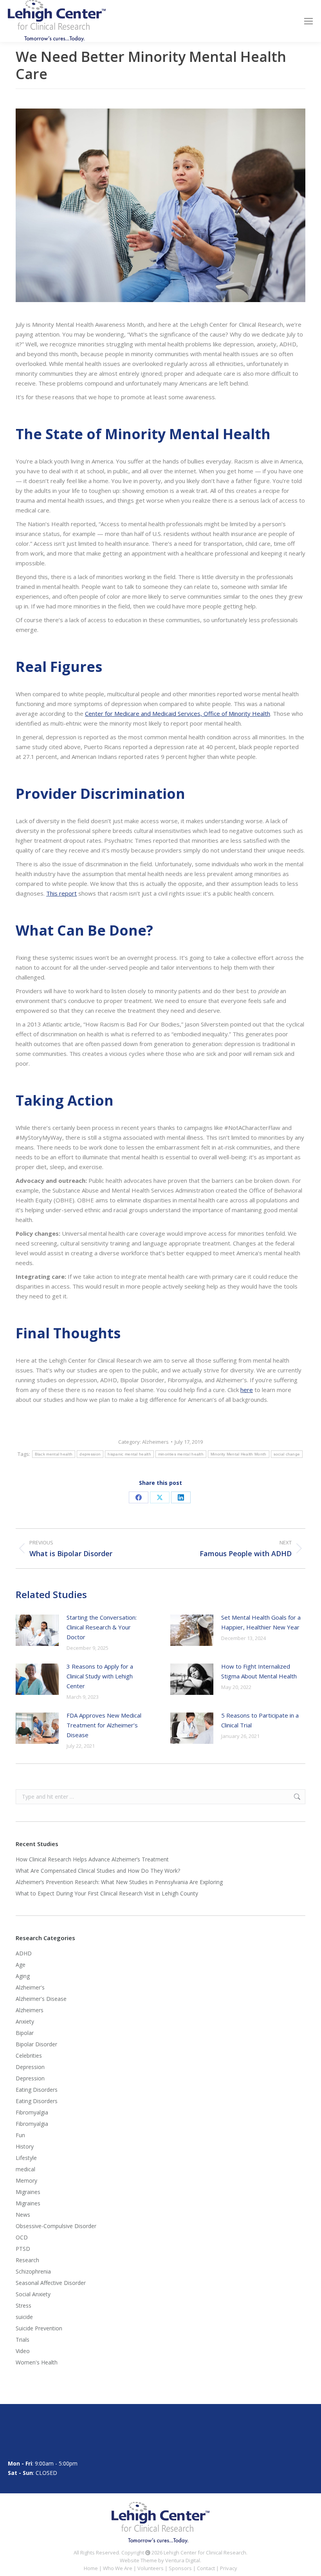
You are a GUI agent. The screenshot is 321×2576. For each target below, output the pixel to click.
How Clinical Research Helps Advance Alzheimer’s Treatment (92, 1859)
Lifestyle (26, 2158)
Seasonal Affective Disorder (51, 2283)
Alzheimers (155, 1442)
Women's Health (37, 2362)
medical (25, 2169)
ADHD (24, 1953)
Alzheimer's (30, 1987)
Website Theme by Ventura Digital (160, 2560)
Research (27, 2260)
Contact (206, 2568)
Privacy (229, 2568)
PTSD (23, 2249)
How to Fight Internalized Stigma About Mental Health (259, 1671)
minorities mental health (181, 1454)
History (25, 2146)
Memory (26, 2180)
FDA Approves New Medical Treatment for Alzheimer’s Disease (104, 1725)
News (23, 2215)
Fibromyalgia (32, 2112)
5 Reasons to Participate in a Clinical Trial (260, 1720)
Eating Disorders (37, 2090)
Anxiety (25, 2021)
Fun (20, 2135)
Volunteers (151, 2568)
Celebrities (29, 2056)
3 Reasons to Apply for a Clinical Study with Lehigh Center (100, 1676)
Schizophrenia (33, 2271)
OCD (22, 2237)
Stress (23, 2305)
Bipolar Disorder (36, 2044)
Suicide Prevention (39, 2328)
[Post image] (37, 1630)
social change (287, 1454)
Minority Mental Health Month (238, 1454)
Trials (23, 2340)
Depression (30, 2067)
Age (21, 1965)
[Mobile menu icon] (308, 21)
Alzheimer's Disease (41, 1999)
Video (23, 2351)
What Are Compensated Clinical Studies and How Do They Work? (98, 1871)
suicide (24, 2317)
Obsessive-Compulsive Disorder (56, 2226)
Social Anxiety (33, 2294)
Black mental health (54, 1454)
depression (90, 1454)
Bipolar (25, 2033)
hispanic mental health (129, 1454)
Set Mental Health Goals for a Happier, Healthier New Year (261, 1622)
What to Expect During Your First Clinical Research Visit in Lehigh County (107, 1893)
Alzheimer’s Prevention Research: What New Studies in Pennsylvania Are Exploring (119, 1882)
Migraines (28, 2192)
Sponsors (180, 2568)
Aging (23, 1976)
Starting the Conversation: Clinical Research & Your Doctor (102, 1627)
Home (91, 2568)
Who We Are (118, 2568)
